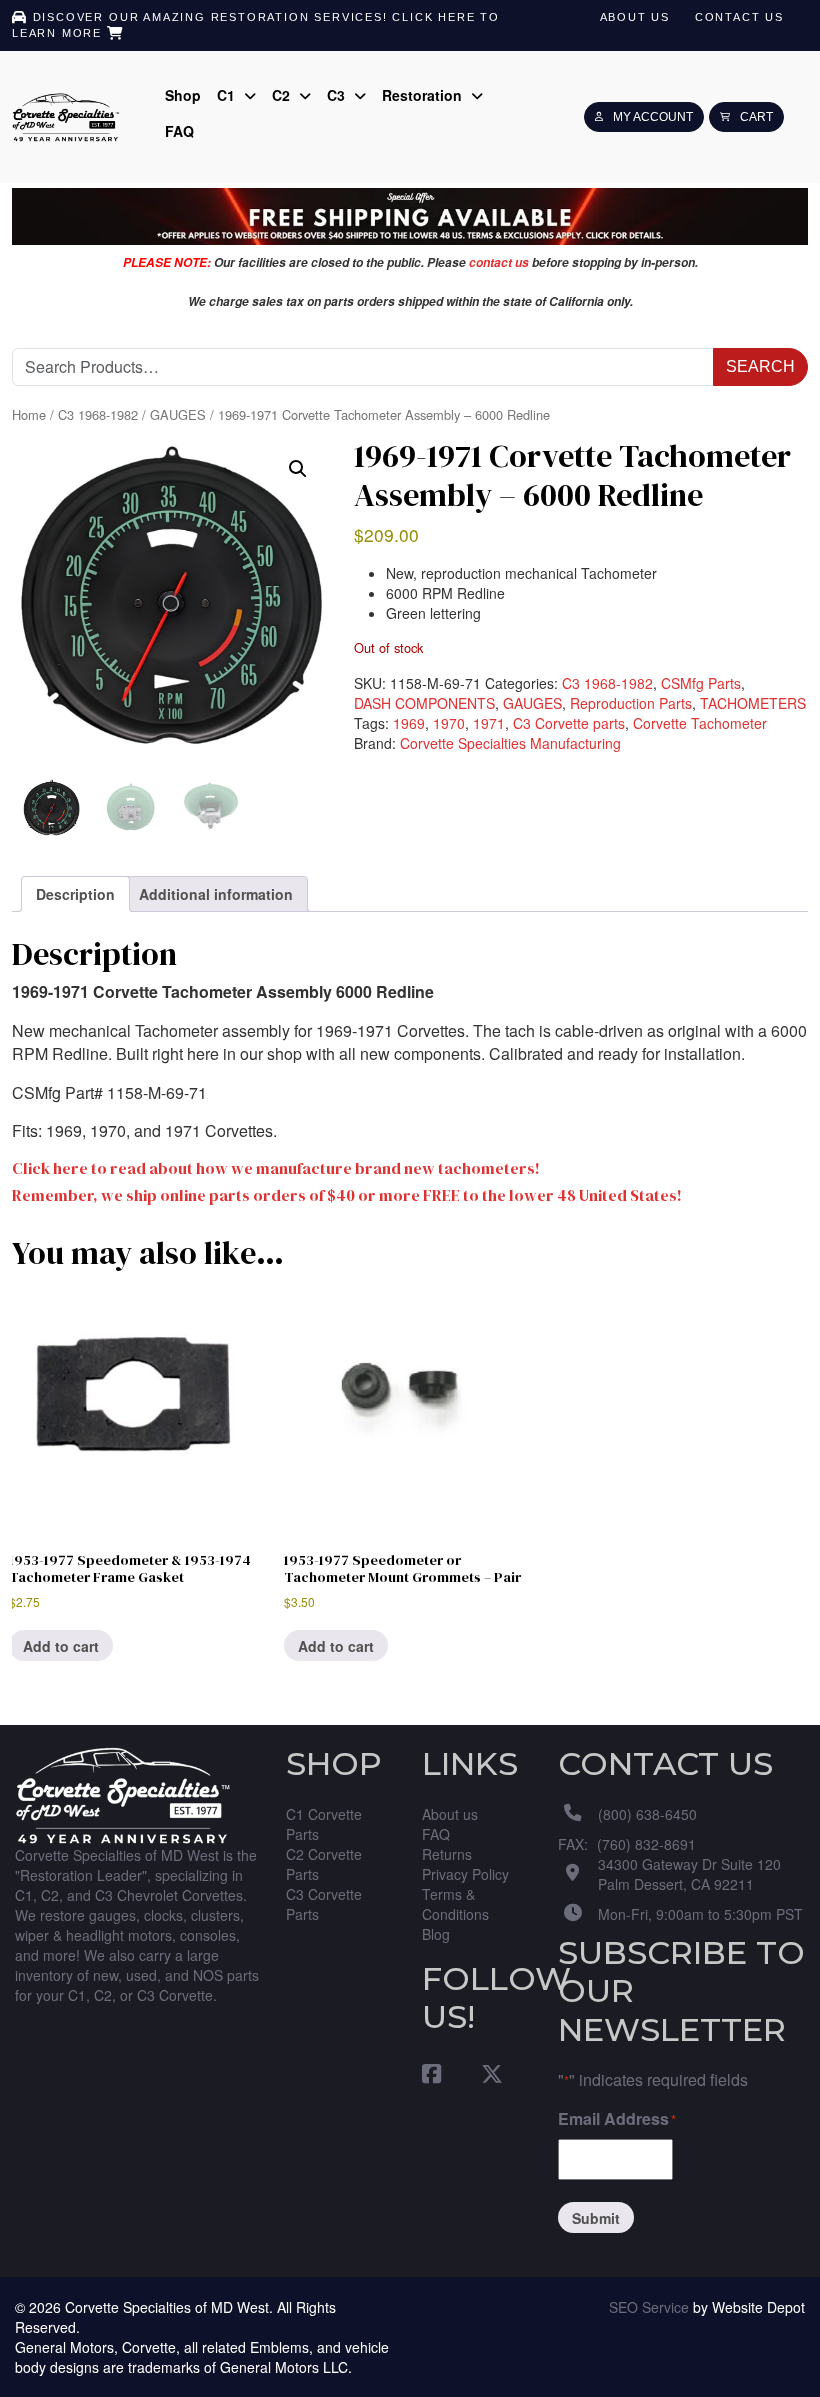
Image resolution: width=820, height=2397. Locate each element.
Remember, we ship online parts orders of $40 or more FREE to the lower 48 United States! (347, 1195)
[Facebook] (441, 2072)
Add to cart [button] (61, 1646)
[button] (298, 469)
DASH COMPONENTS (424, 703)
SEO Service (649, 2307)
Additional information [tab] (216, 894)
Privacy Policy (465, 1874)
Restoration (424, 95)
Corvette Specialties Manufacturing (510, 743)
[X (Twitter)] (482, 2072)
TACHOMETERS (753, 703)
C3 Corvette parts (569, 723)
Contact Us (739, 17)
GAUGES (178, 415)
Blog (436, 1934)
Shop (183, 95)
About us (635, 17)
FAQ (179, 131)
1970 (449, 723)
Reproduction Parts (631, 703)
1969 (409, 723)
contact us (499, 262)
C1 (228, 95)
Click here (433, 17)
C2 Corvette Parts (324, 1864)
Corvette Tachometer (700, 723)
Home (29, 415)
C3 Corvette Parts (324, 1904)
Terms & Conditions (455, 1904)
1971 (489, 723)
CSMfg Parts (701, 683)
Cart (756, 117)
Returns (447, 1854)
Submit (596, 2218)
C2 (283, 95)
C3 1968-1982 (98, 415)
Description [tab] (75, 894)
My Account (653, 117)
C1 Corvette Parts (324, 1824)
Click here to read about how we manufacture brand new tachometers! (276, 1168)
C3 (338, 95)
